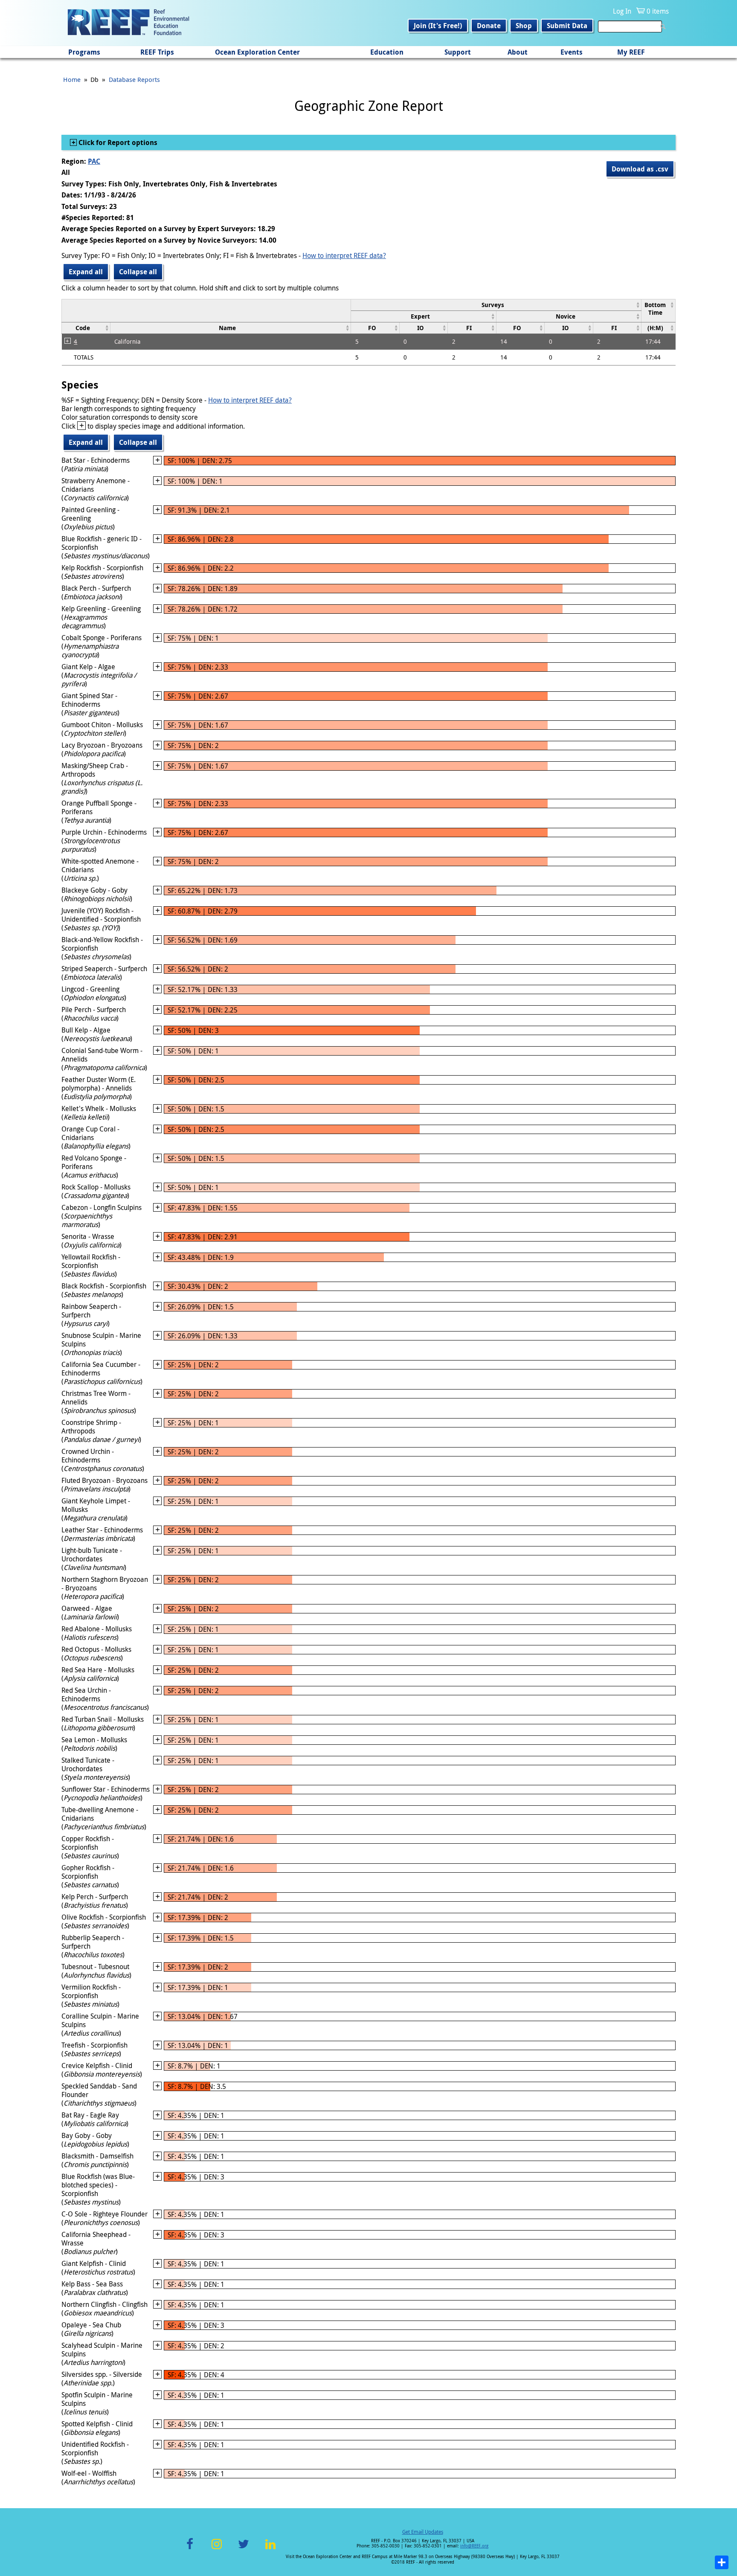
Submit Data (567, 26)
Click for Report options (117, 142)
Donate (489, 26)
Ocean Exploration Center (257, 52)
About (518, 52)
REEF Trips (157, 52)
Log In (622, 11)
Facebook (190, 2549)
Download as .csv (640, 169)
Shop (524, 26)
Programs (84, 52)
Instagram (217, 2549)
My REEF (631, 52)
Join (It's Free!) (438, 26)
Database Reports (134, 79)
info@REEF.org (474, 2546)
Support (458, 52)
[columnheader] (496, 305)
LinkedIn (270, 2549)
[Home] (128, 23)
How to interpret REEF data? (344, 255)
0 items (658, 11)
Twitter (244, 2549)
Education (387, 52)
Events (572, 52)
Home (72, 79)
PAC (94, 161)
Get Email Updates (423, 2532)
